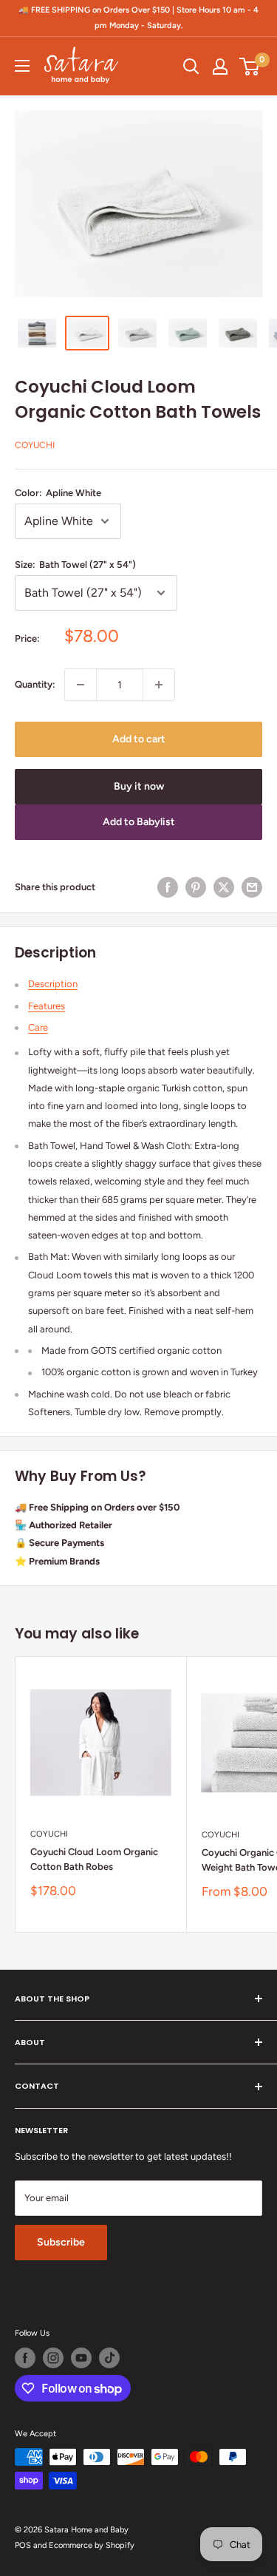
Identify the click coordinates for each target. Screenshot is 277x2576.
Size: (75, 565)
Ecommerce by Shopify (92, 2545)
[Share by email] (252, 887)
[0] (250, 67)
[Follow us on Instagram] (53, 2358)
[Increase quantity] (159, 685)
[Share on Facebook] (168, 887)
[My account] (220, 67)
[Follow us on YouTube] (81, 2358)
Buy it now (139, 786)
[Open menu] (22, 66)
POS (23, 2545)
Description (53, 984)
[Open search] (191, 67)
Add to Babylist (139, 822)
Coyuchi (35, 445)
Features (47, 1006)
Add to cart (139, 739)
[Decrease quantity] (81, 685)
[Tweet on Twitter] (224, 887)
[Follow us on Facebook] (25, 2358)
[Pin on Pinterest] (196, 887)
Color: (58, 493)
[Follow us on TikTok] (109, 2358)
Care (38, 1027)
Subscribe (61, 2242)
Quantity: (35, 684)
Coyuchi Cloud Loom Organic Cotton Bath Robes (94, 1859)
